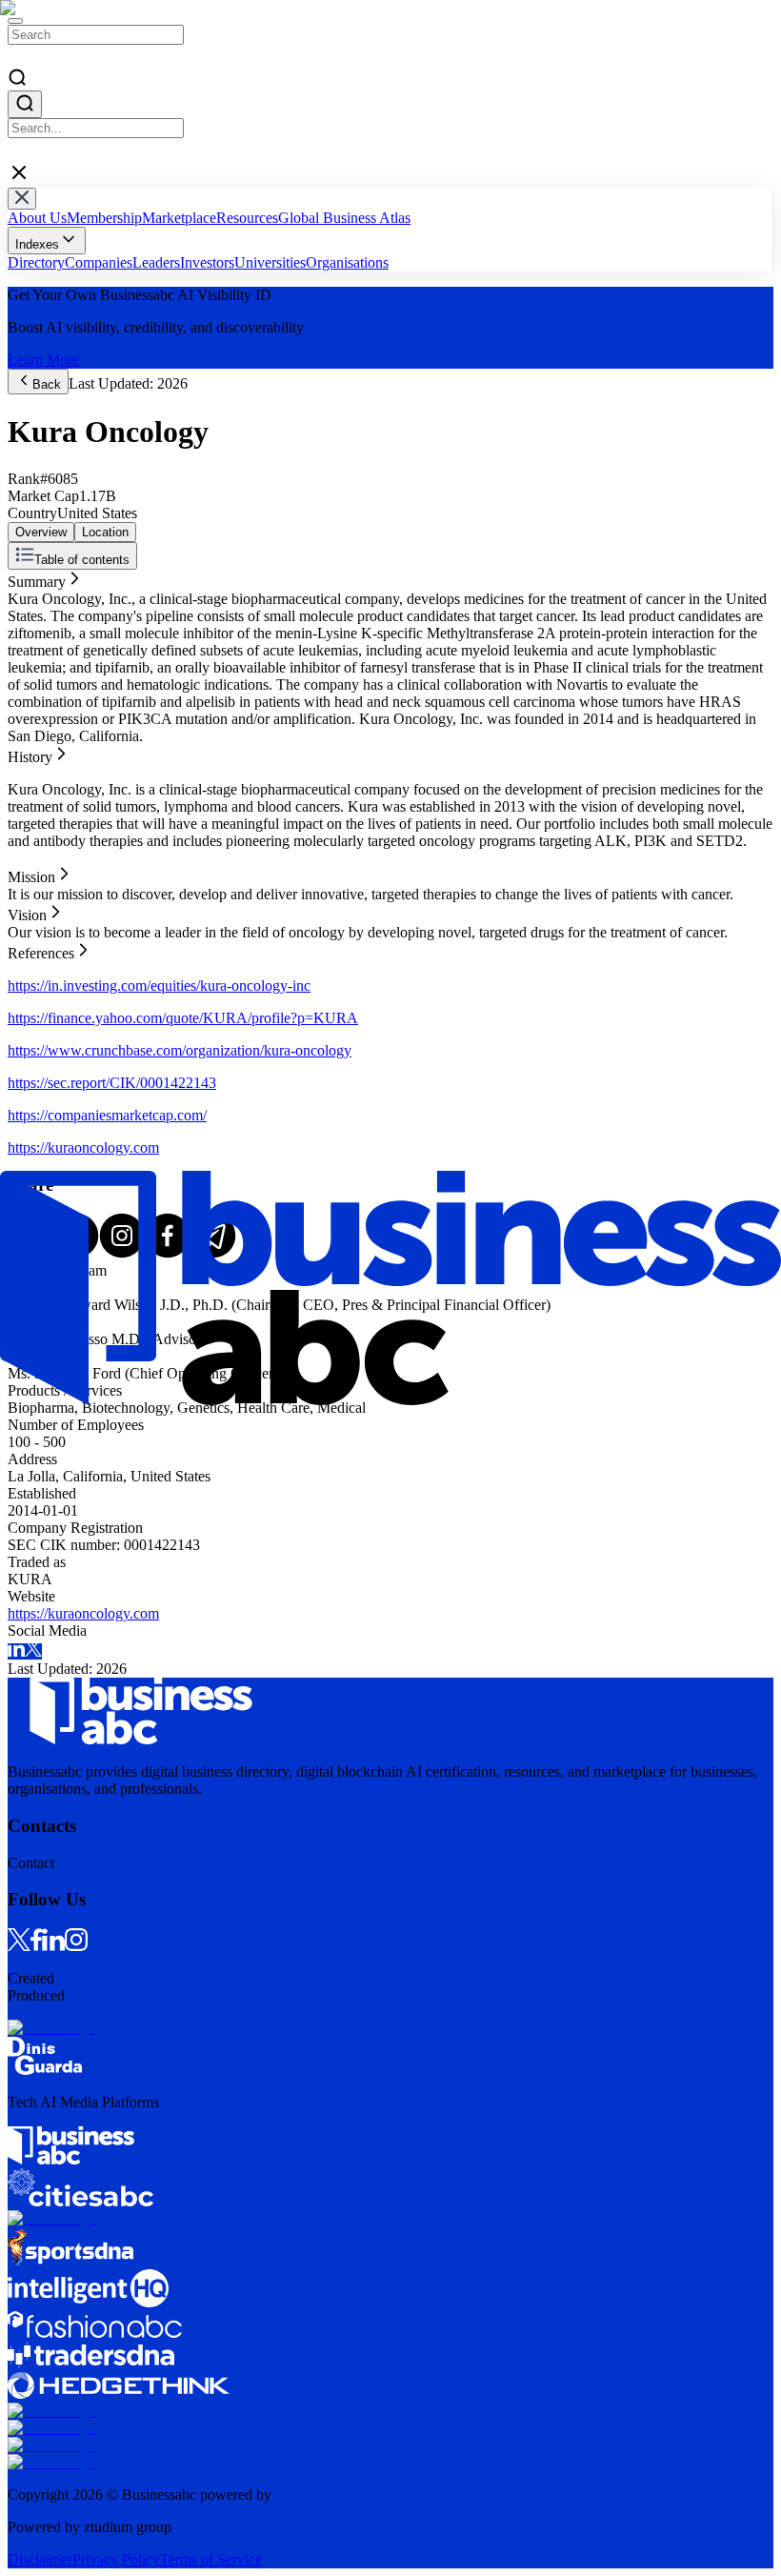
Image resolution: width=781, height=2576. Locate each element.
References (41, 646)
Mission (31, 612)
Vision (27, 629)
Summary (37, 578)
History (30, 595)
